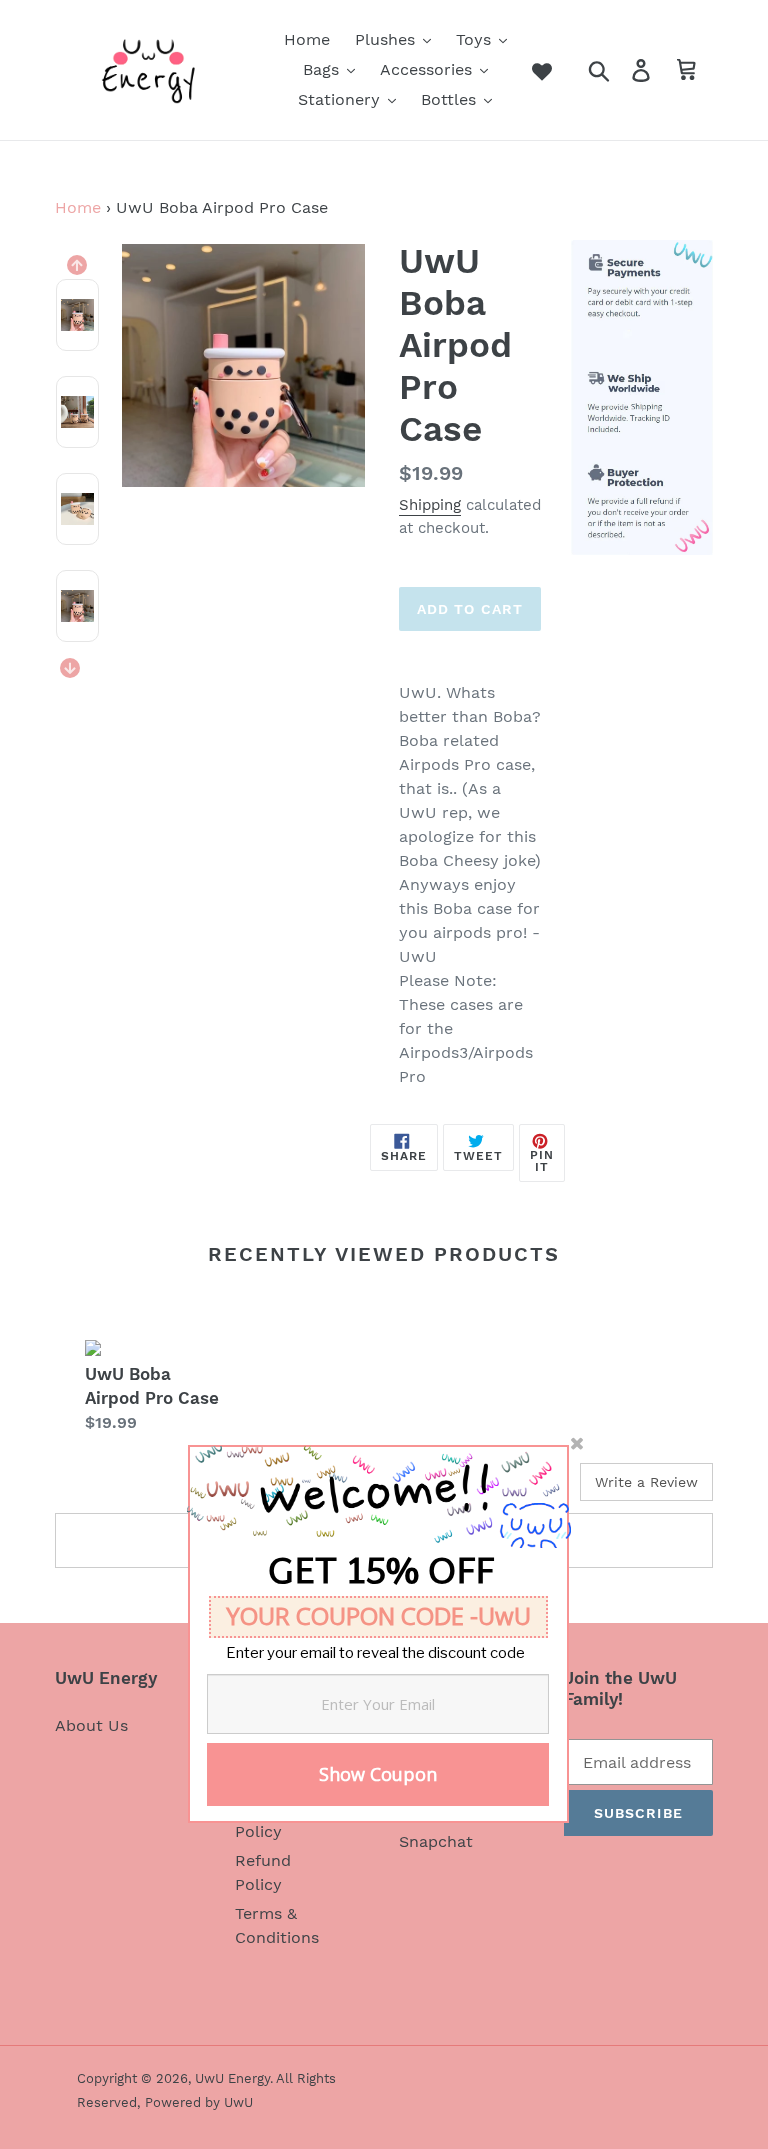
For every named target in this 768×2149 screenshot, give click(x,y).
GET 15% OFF (381, 1577)
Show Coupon (378, 1774)
